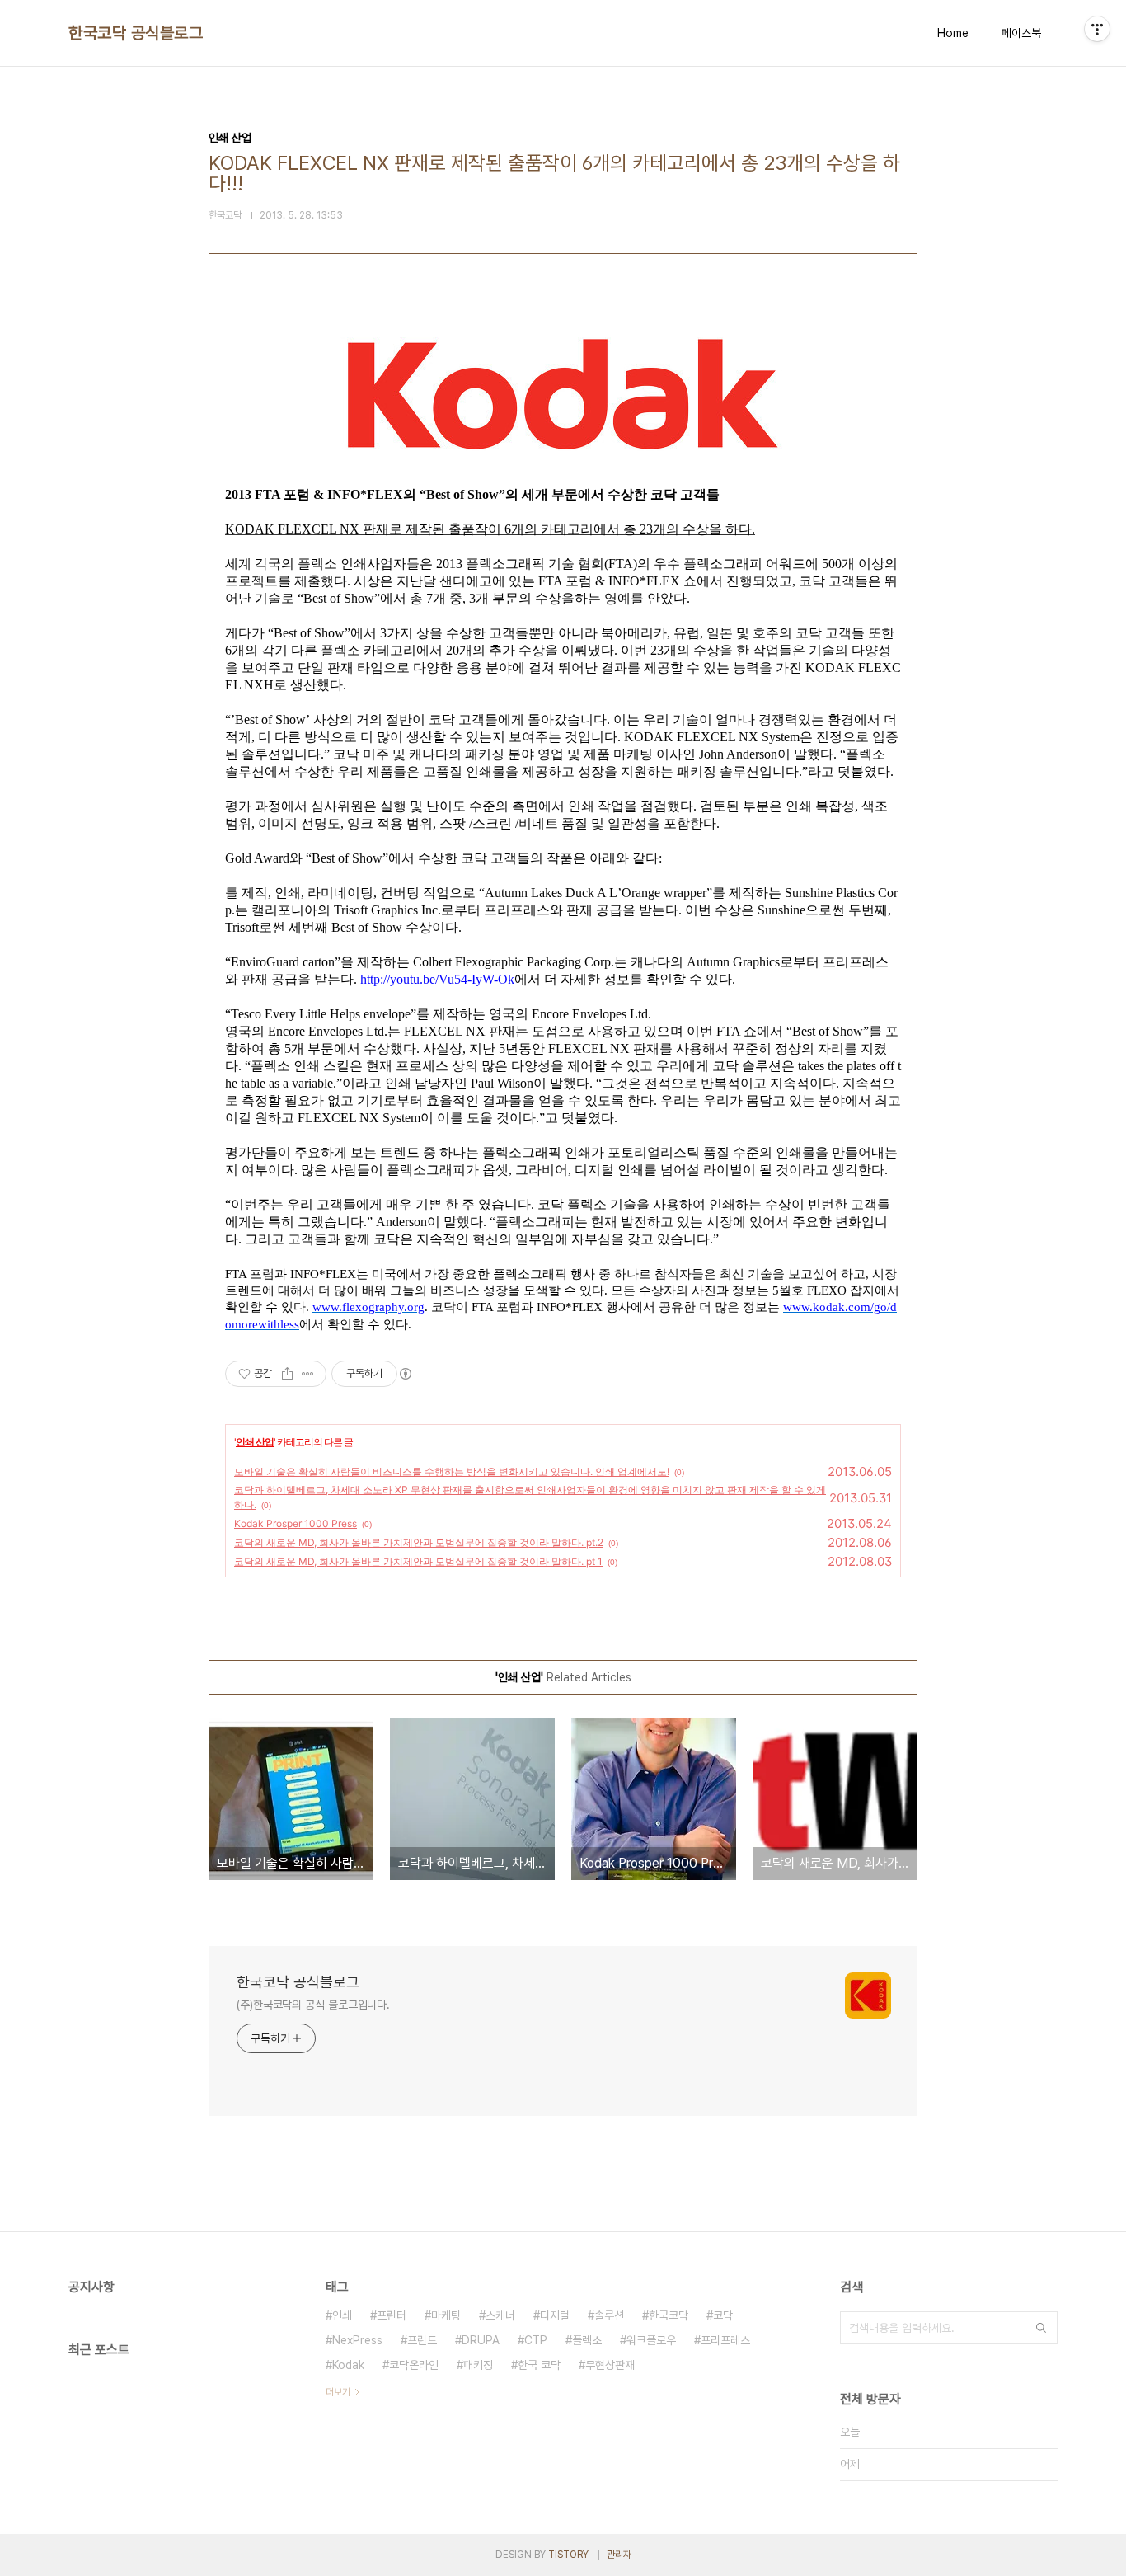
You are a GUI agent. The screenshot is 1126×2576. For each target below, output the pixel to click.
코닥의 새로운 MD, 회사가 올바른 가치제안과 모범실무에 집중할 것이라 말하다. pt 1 (418, 1561)
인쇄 (342, 2315)
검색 (1041, 2328)
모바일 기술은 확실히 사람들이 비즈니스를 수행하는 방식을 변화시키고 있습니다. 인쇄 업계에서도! (452, 1471)
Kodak (348, 2365)
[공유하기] (287, 1374)
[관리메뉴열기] (1097, 29)
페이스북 (1021, 33)
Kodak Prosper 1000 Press (296, 1523)
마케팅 (446, 2315)
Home (953, 33)
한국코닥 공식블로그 (136, 33)
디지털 (555, 2315)
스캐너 (500, 2315)
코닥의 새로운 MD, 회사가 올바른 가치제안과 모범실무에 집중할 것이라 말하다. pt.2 (419, 1542)
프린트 (422, 2340)
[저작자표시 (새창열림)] (405, 1374)
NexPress (357, 2340)
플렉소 (587, 2340)
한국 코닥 (539, 2365)
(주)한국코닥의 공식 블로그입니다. (313, 2005)
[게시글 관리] (308, 1374)
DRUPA (481, 2340)
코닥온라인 (414, 2365)
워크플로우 (651, 2340)
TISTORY (568, 2555)
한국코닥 (669, 2315)
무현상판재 (610, 2365)
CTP (536, 2340)
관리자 (619, 2555)
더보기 (338, 2392)
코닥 (723, 2315)
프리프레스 (725, 2340)
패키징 (478, 2365)
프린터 (392, 2315)
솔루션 (609, 2315)
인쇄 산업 (255, 1442)
